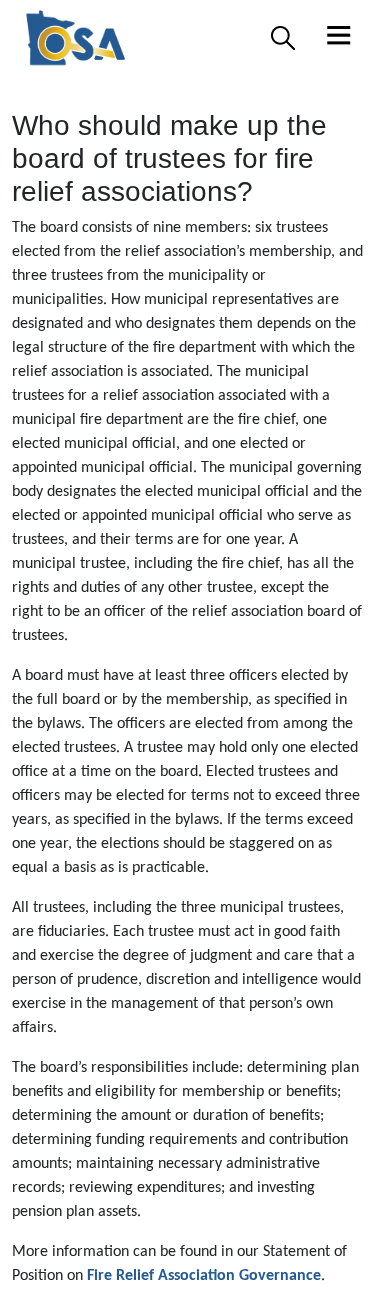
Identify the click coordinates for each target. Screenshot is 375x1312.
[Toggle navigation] (339, 38)
